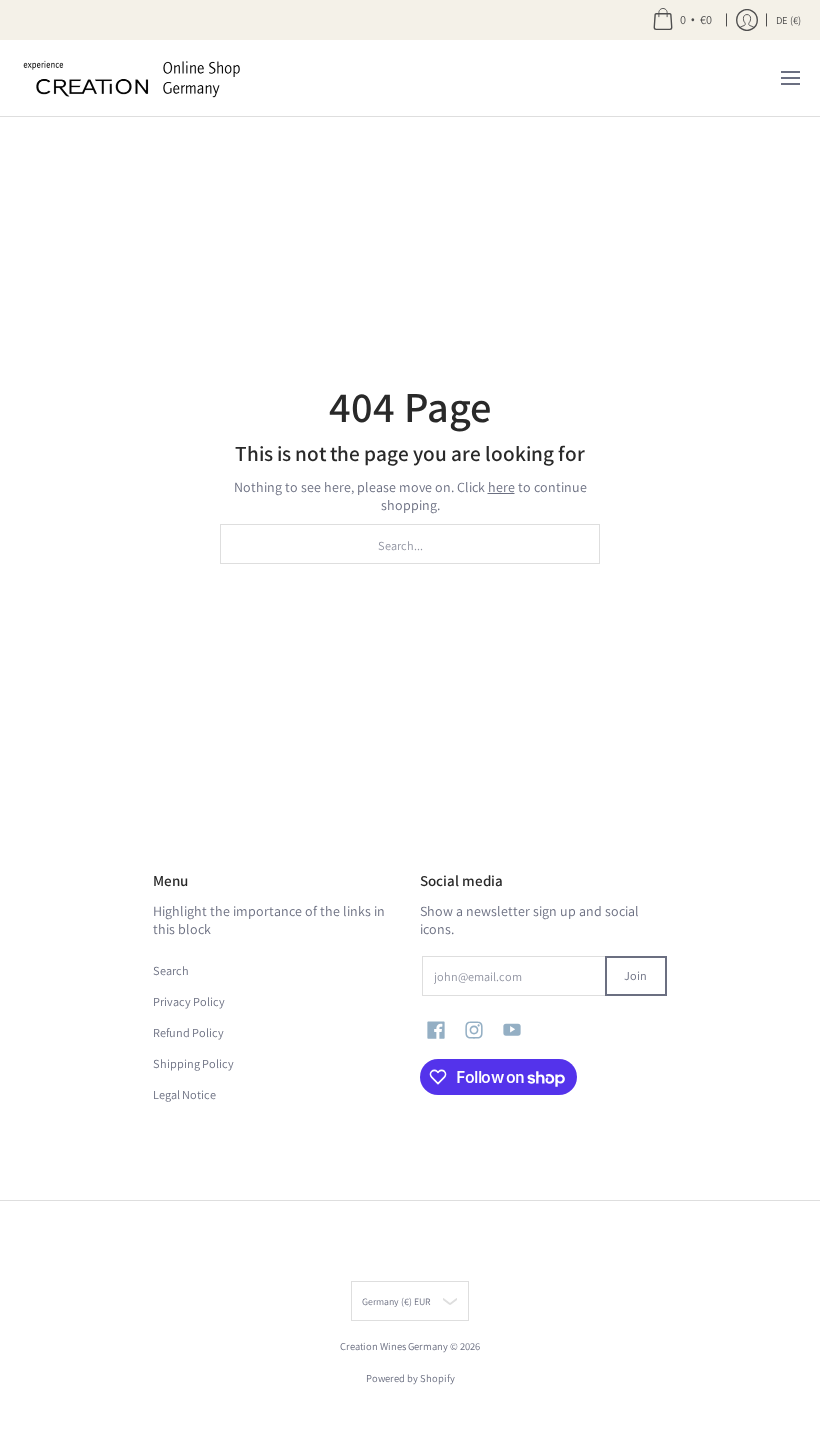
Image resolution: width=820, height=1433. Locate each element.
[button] (436, 1029)
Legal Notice (184, 1094)
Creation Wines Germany (394, 1346)
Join (635, 975)
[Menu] (789, 78)
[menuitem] (682, 20)
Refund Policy (188, 1032)
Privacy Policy (189, 1001)
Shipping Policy (193, 1063)
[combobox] (410, 544)
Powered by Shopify (410, 1378)
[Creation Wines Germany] (145, 78)
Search (171, 970)
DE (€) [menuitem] (788, 20)
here (501, 487)
